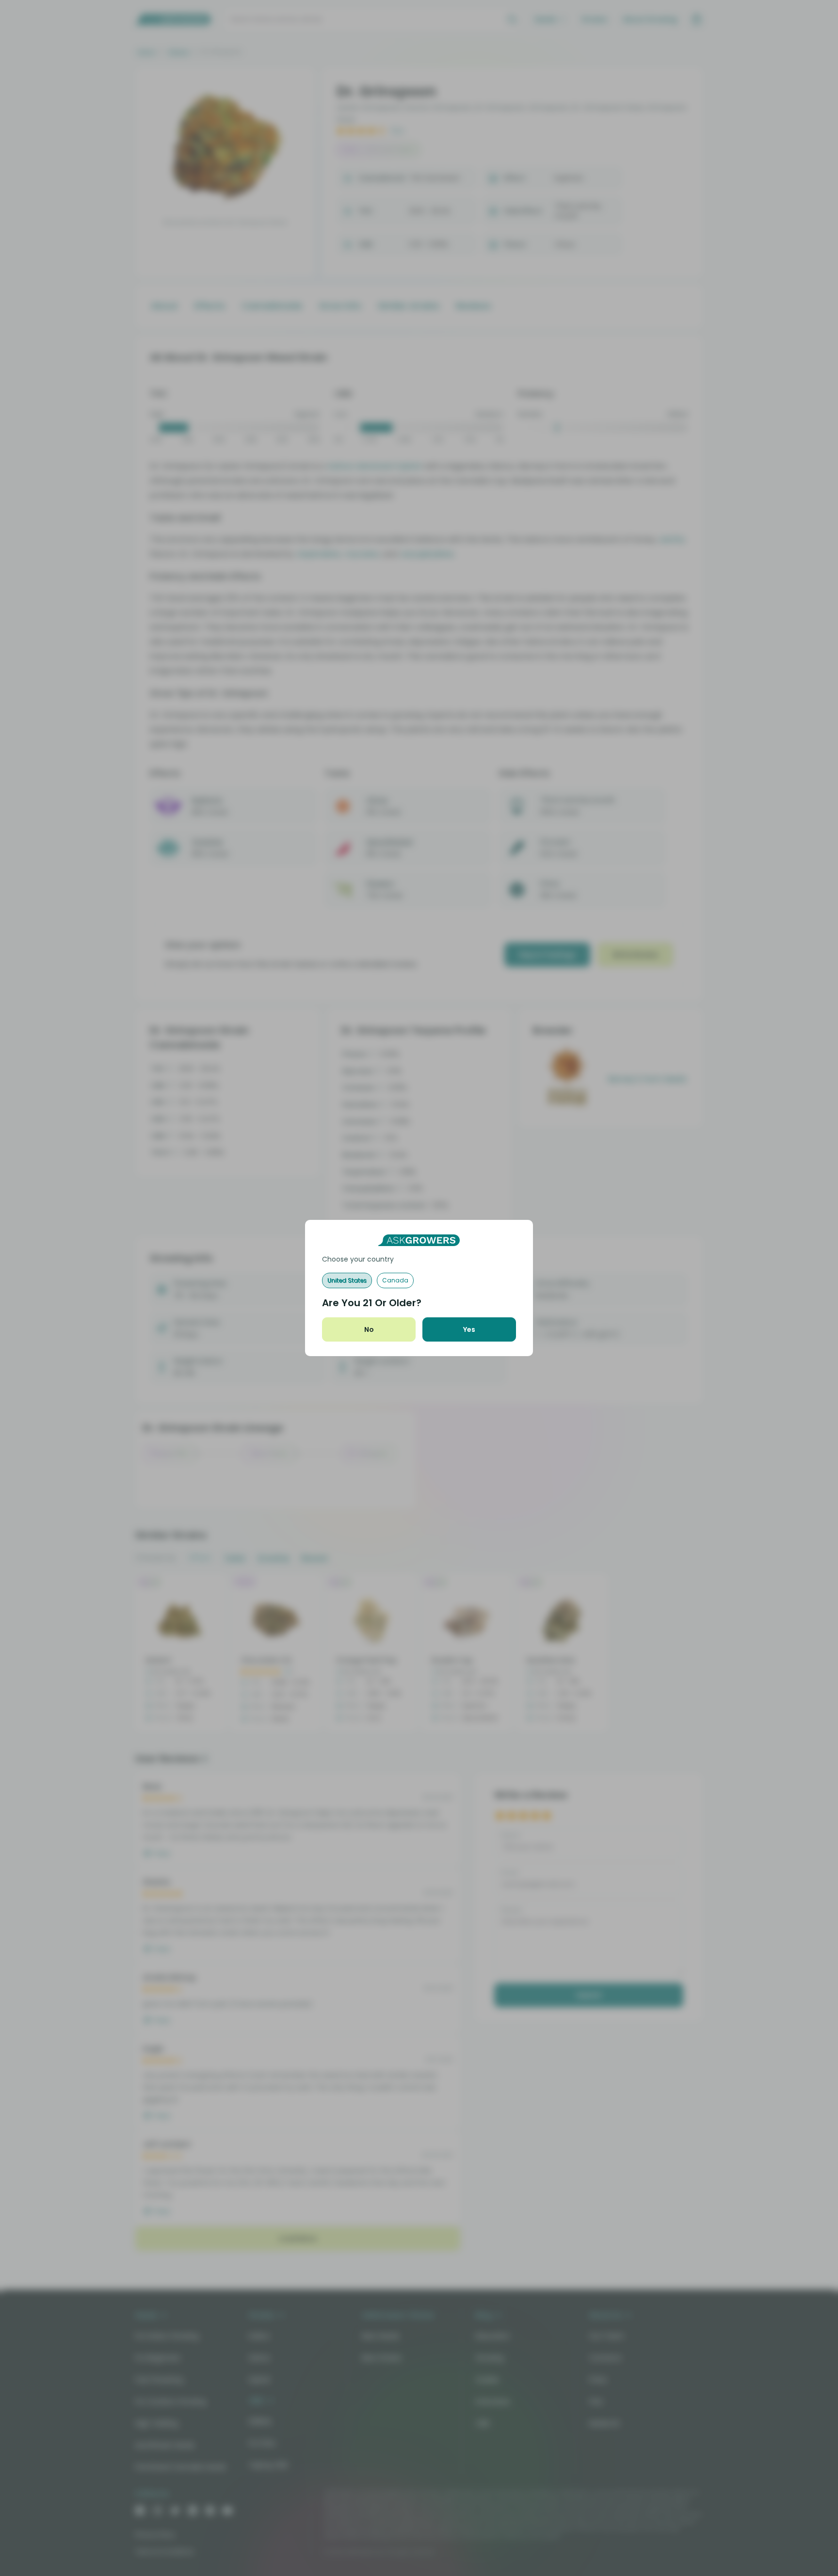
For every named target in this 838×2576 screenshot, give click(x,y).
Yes (469, 1329)
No (369, 1329)
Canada (395, 1280)
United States (347, 1280)
